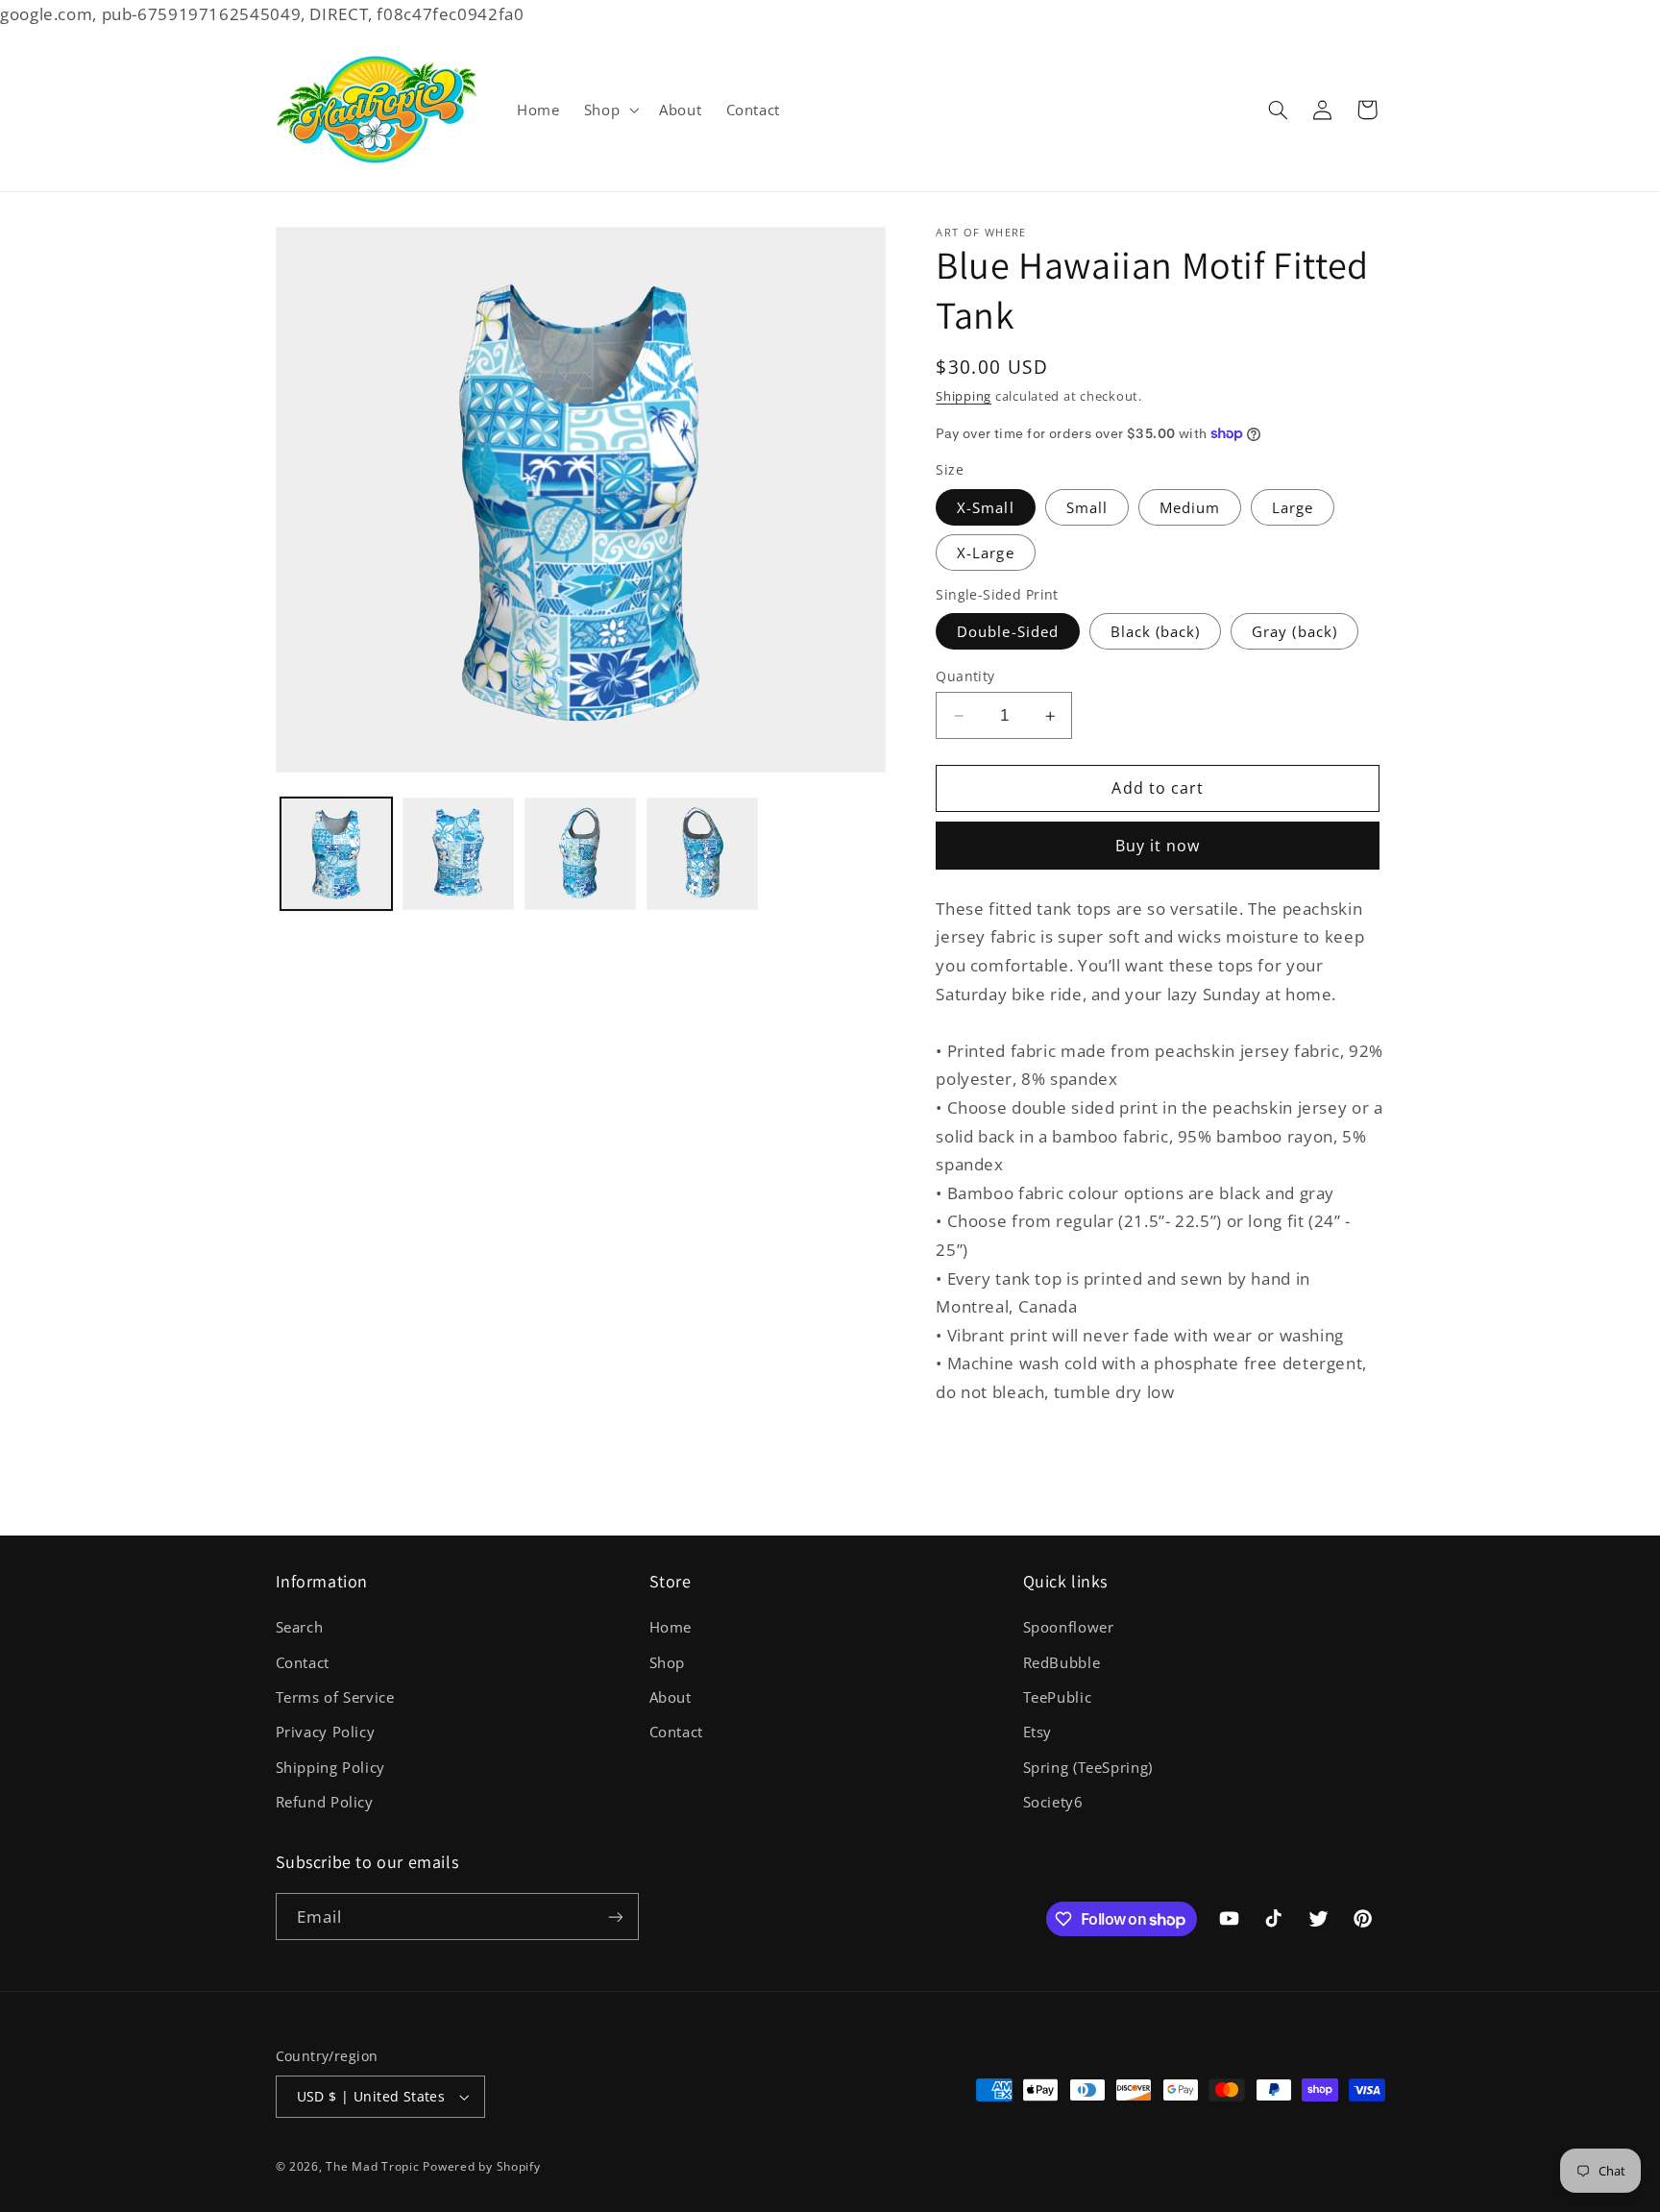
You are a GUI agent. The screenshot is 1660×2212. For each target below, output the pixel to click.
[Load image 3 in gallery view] (581, 854)
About (671, 1697)
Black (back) (1156, 631)
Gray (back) (1294, 631)
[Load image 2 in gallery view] (459, 854)
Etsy (1038, 1732)
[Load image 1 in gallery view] (337, 854)
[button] (609, 110)
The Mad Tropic (372, 2166)
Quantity (965, 676)
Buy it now (1158, 846)
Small (1087, 507)
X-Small (985, 507)
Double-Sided (1008, 631)
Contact (303, 1662)
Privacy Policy (326, 1732)
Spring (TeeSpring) (1088, 1767)
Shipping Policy (330, 1767)
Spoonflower (1069, 1627)
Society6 (1053, 1802)
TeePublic (1058, 1697)
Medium (1190, 507)
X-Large (985, 553)
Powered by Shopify (481, 2166)
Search (300, 1627)
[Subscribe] (615, 1917)
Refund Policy (325, 1802)
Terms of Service (335, 1697)
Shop (668, 1662)
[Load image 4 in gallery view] (703, 854)
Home (671, 1627)
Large (1293, 507)
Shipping (964, 396)
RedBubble (1062, 1662)
